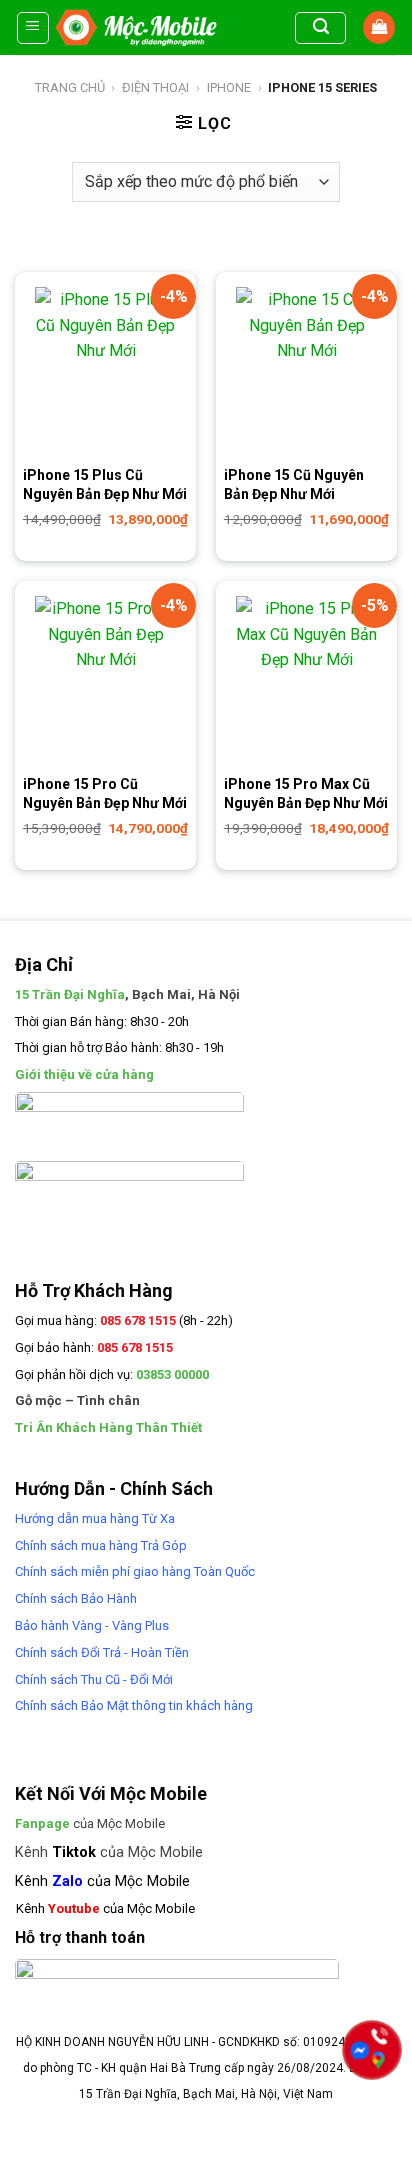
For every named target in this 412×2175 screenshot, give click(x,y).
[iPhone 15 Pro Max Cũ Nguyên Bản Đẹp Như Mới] (306, 681)
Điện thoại (155, 87)
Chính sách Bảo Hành (76, 1598)
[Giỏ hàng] (379, 27)
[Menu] (33, 28)
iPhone (229, 87)
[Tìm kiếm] (320, 28)
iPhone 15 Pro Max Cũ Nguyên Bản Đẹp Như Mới (306, 793)
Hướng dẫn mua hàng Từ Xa (95, 1518)
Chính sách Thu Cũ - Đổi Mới (94, 1679)
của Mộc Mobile (90, 1823)
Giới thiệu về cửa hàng (84, 1074)
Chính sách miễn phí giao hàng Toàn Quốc (135, 1571)
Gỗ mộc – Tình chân (77, 1400)
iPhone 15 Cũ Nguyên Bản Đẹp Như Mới (294, 484)
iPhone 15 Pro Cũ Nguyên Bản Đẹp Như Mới (105, 793)
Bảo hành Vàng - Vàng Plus (92, 1625)
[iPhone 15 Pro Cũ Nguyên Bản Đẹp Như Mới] (105, 681)
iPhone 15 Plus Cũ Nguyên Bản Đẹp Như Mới (105, 484)
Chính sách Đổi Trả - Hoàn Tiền (102, 1652)
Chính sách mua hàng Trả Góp (101, 1545)
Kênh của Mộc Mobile (109, 1852)
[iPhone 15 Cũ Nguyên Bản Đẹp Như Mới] (306, 372)
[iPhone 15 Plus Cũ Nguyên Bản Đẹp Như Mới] (105, 372)
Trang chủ (70, 87)
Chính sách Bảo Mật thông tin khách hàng (134, 1705)
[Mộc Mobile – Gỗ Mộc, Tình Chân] (136, 27)
